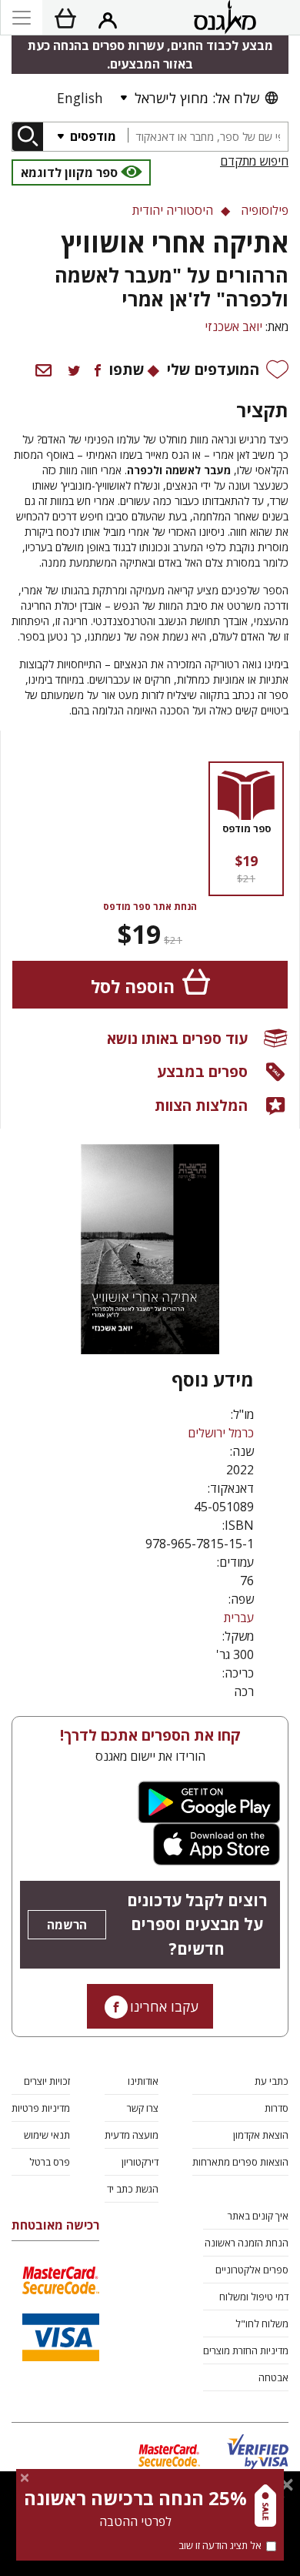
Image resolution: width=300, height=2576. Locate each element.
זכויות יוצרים (47, 2081)
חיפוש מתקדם (254, 161)
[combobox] (208, 137)
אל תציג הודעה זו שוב (220, 2545)
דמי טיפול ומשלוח (254, 2297)
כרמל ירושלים (221, 1433)
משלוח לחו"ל (262, 2323)
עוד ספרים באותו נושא (177, 1038)
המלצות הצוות (201, 1105)
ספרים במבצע (202, 1071)
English (80, 98)
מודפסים (92, 136)
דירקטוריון (140, 2162)
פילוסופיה (265, 210)
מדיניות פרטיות (41, 2108)
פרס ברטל (50, 2162)
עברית (239, 1618)
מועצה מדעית (132, 2135)
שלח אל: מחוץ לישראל (197, 98)
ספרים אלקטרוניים (252, 2270)
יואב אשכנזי (233, 326)
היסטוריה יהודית (173, 210)
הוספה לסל (133, 987)
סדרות (277, 2108)
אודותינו (143, 2081)
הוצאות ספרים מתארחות (240, 2162)
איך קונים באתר (258, 2216)
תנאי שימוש (47, 2135)
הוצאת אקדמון (261, 2135)
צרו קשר (143, 2108)
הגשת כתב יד (133, 2189)
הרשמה (67, 1925)
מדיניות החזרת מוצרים (246, 2350)
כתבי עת (272, 2081)
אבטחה (273, 2377)
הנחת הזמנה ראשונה (247, 2243)
